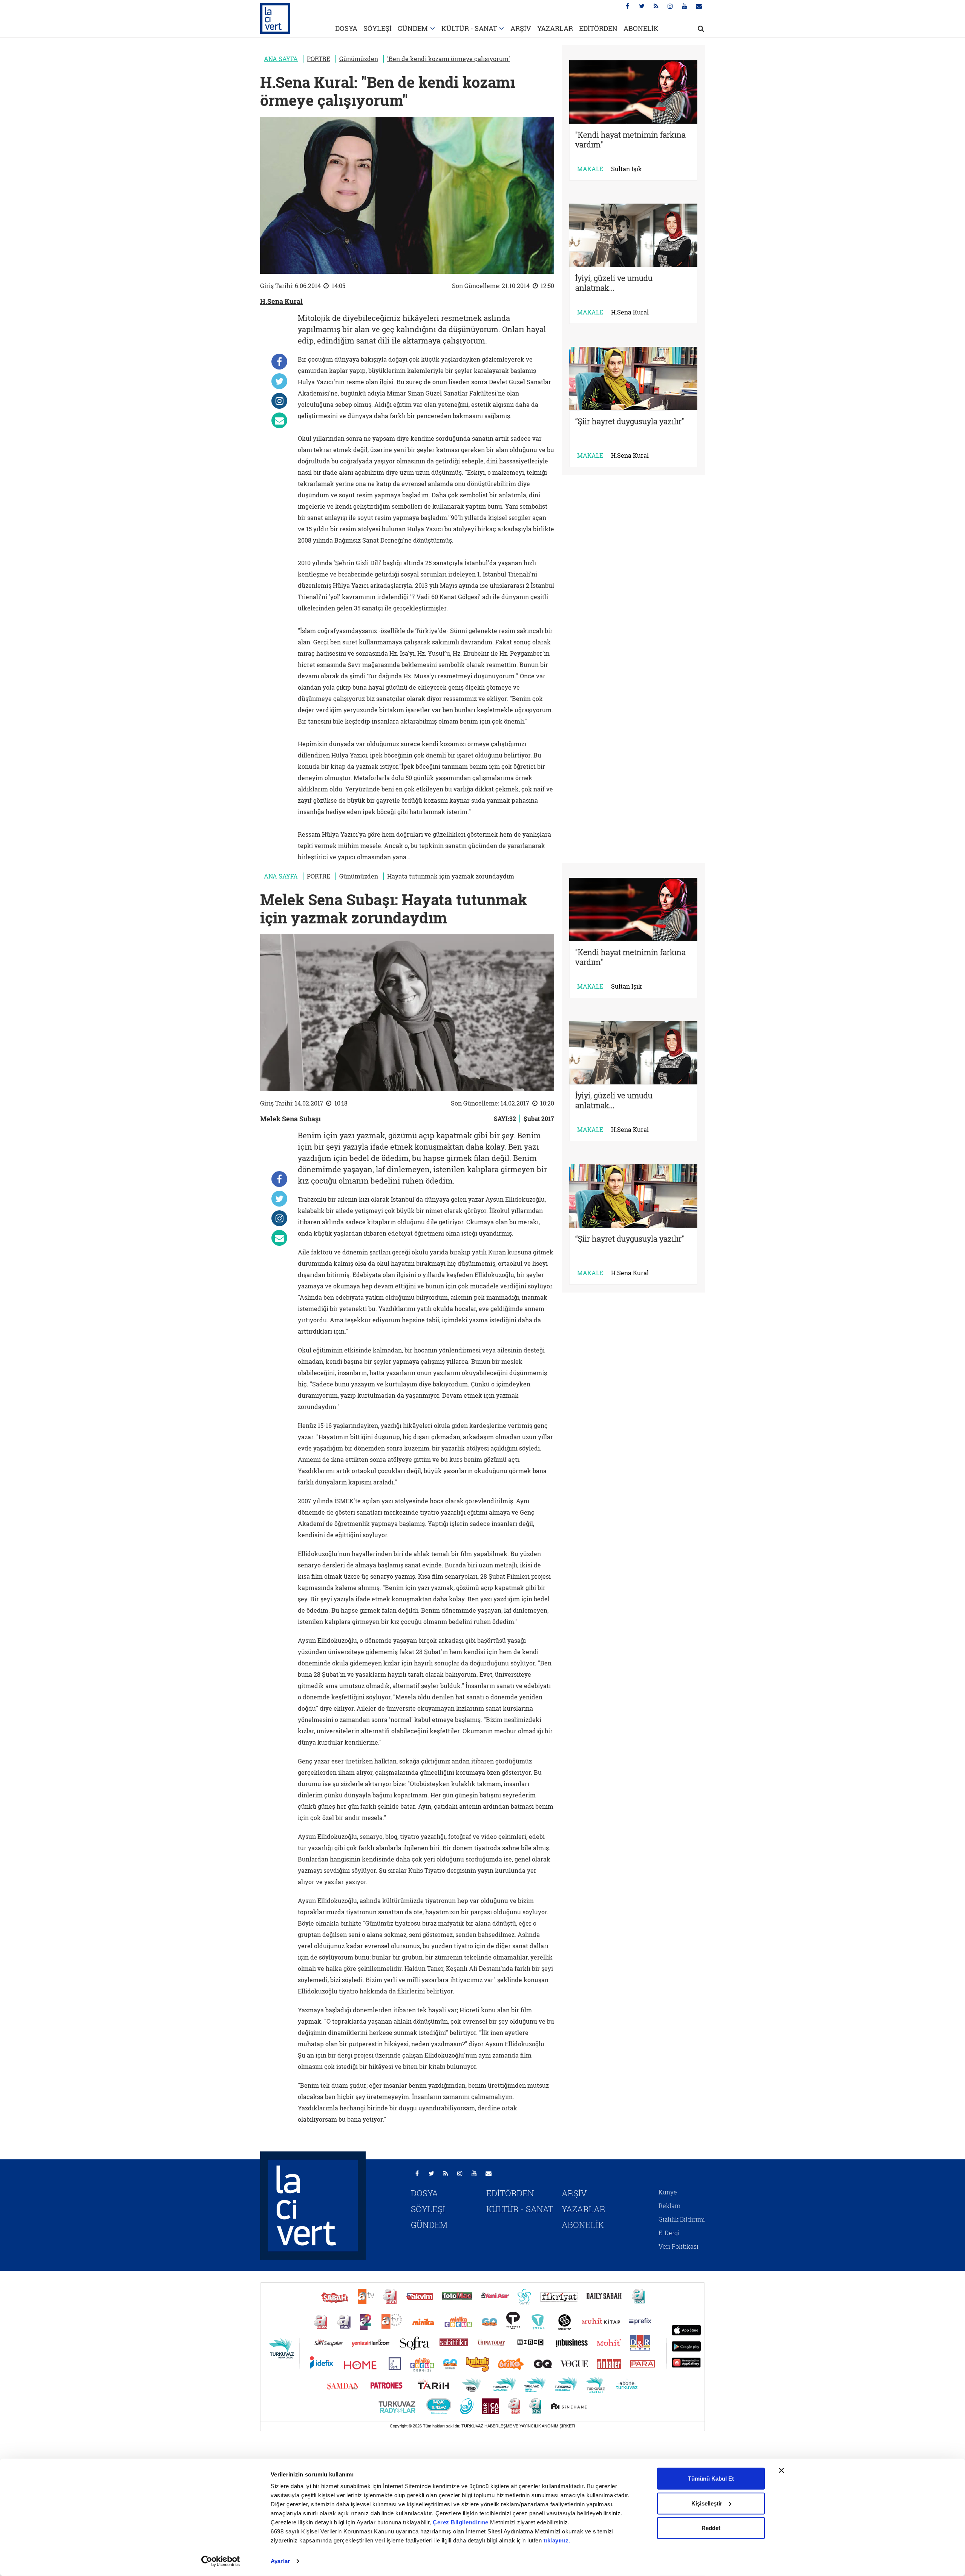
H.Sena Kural (281, 301)
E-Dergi (669, 2233)
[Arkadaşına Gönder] (279, 420)
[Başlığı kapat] (781, 2470)
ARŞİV (521, 28)
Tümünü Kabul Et (711, 2479)
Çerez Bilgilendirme (461, 2522)
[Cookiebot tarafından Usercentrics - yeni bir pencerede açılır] (221, 2561)
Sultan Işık (626, 169)
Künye (668, 2192)
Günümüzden (359, 59)
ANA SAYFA (281, 59)
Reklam (669, 2206)
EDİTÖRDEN (598, 28)
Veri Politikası (679, 2246)
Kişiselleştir (707, 2503)
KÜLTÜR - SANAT (469, 28)
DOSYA (346, 28)
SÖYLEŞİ (378, 28)
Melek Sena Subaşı (290, 1119)
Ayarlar (280, 2561)
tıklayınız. (557, 2540)
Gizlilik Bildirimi (682, 2219)
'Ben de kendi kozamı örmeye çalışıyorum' (449, 59)
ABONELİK (641, 28)
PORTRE (319, 59)
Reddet (711, 2528)
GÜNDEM (413, 28)
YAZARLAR (555, 28)
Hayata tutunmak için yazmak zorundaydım (451, 876)
